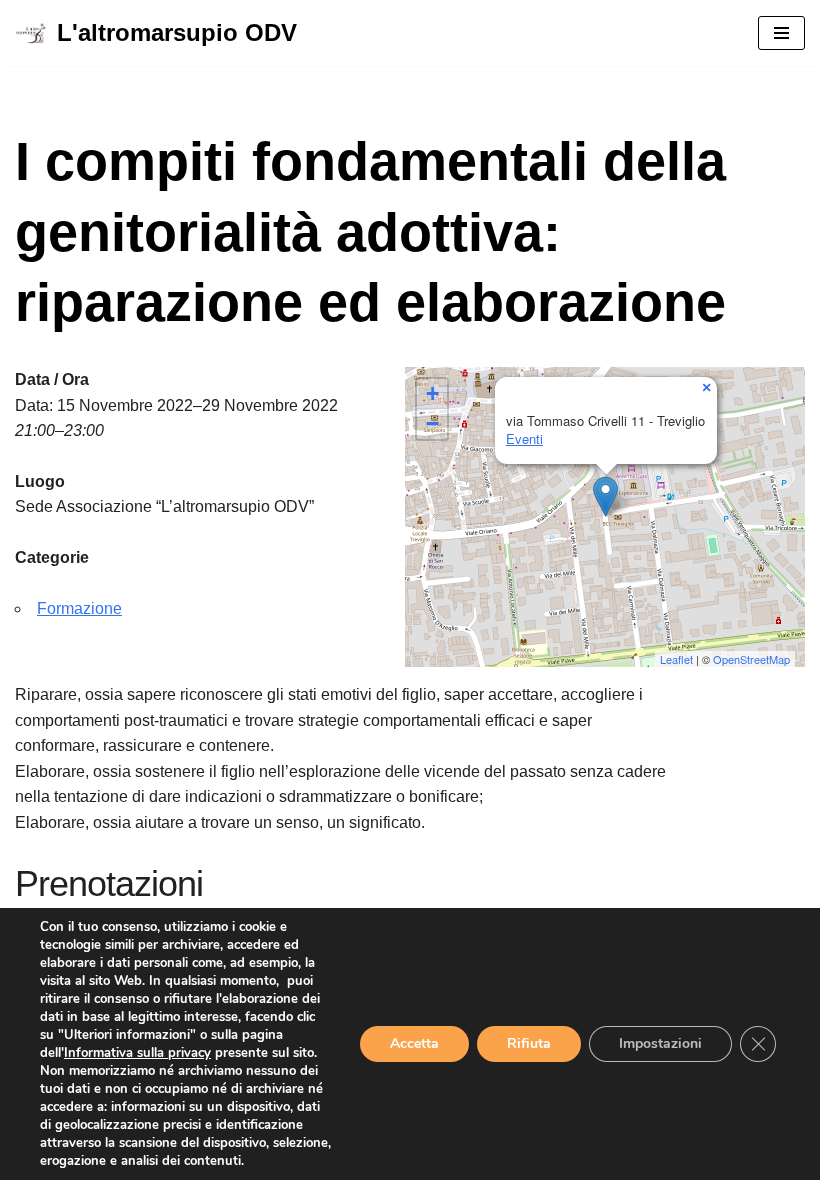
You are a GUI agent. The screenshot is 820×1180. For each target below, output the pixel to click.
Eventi (524, 438)
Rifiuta (529, 1043)
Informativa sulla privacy (137, 1053)
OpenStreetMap (751, 659)
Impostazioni (660, 1043)
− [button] (432, 423)
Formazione (79, 608)
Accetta (414, 1043)
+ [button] (432, 393)
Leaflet (676, 659)
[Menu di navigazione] (781, 33)
